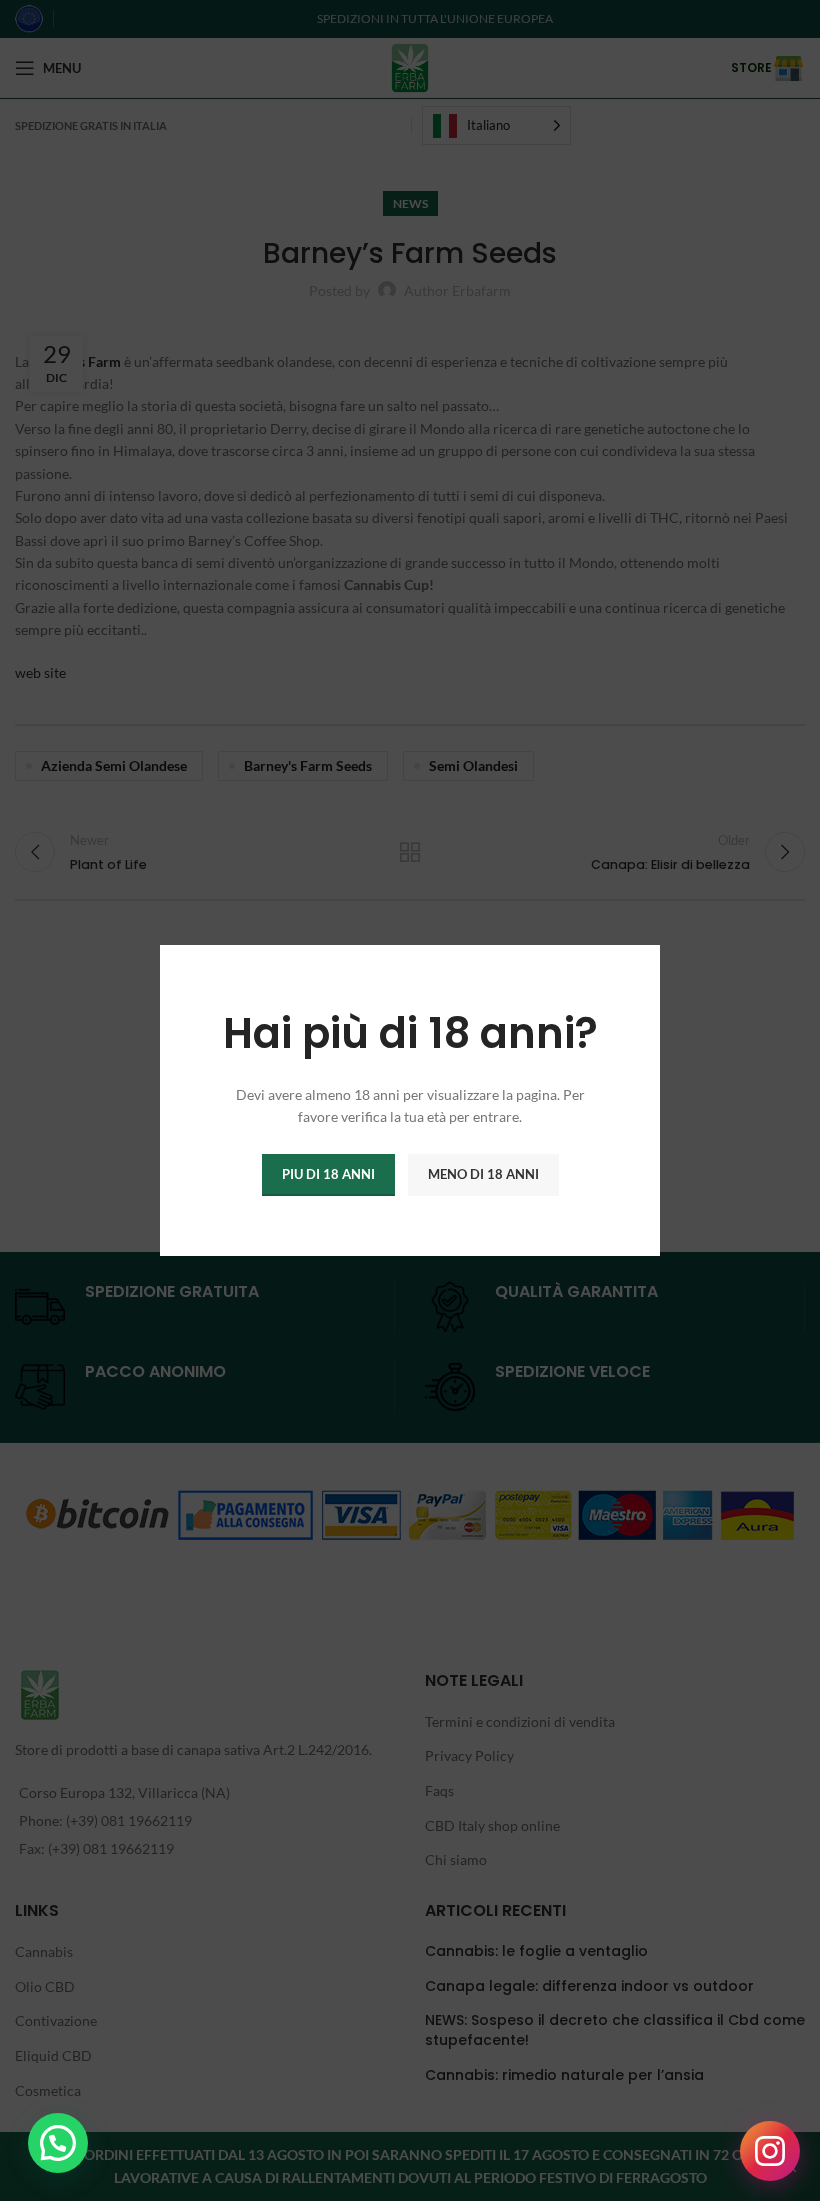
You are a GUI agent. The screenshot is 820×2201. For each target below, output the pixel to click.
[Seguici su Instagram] (770, 2151)
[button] (58, 2143)
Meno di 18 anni (483, 1174)
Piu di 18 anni (328, 1174)
